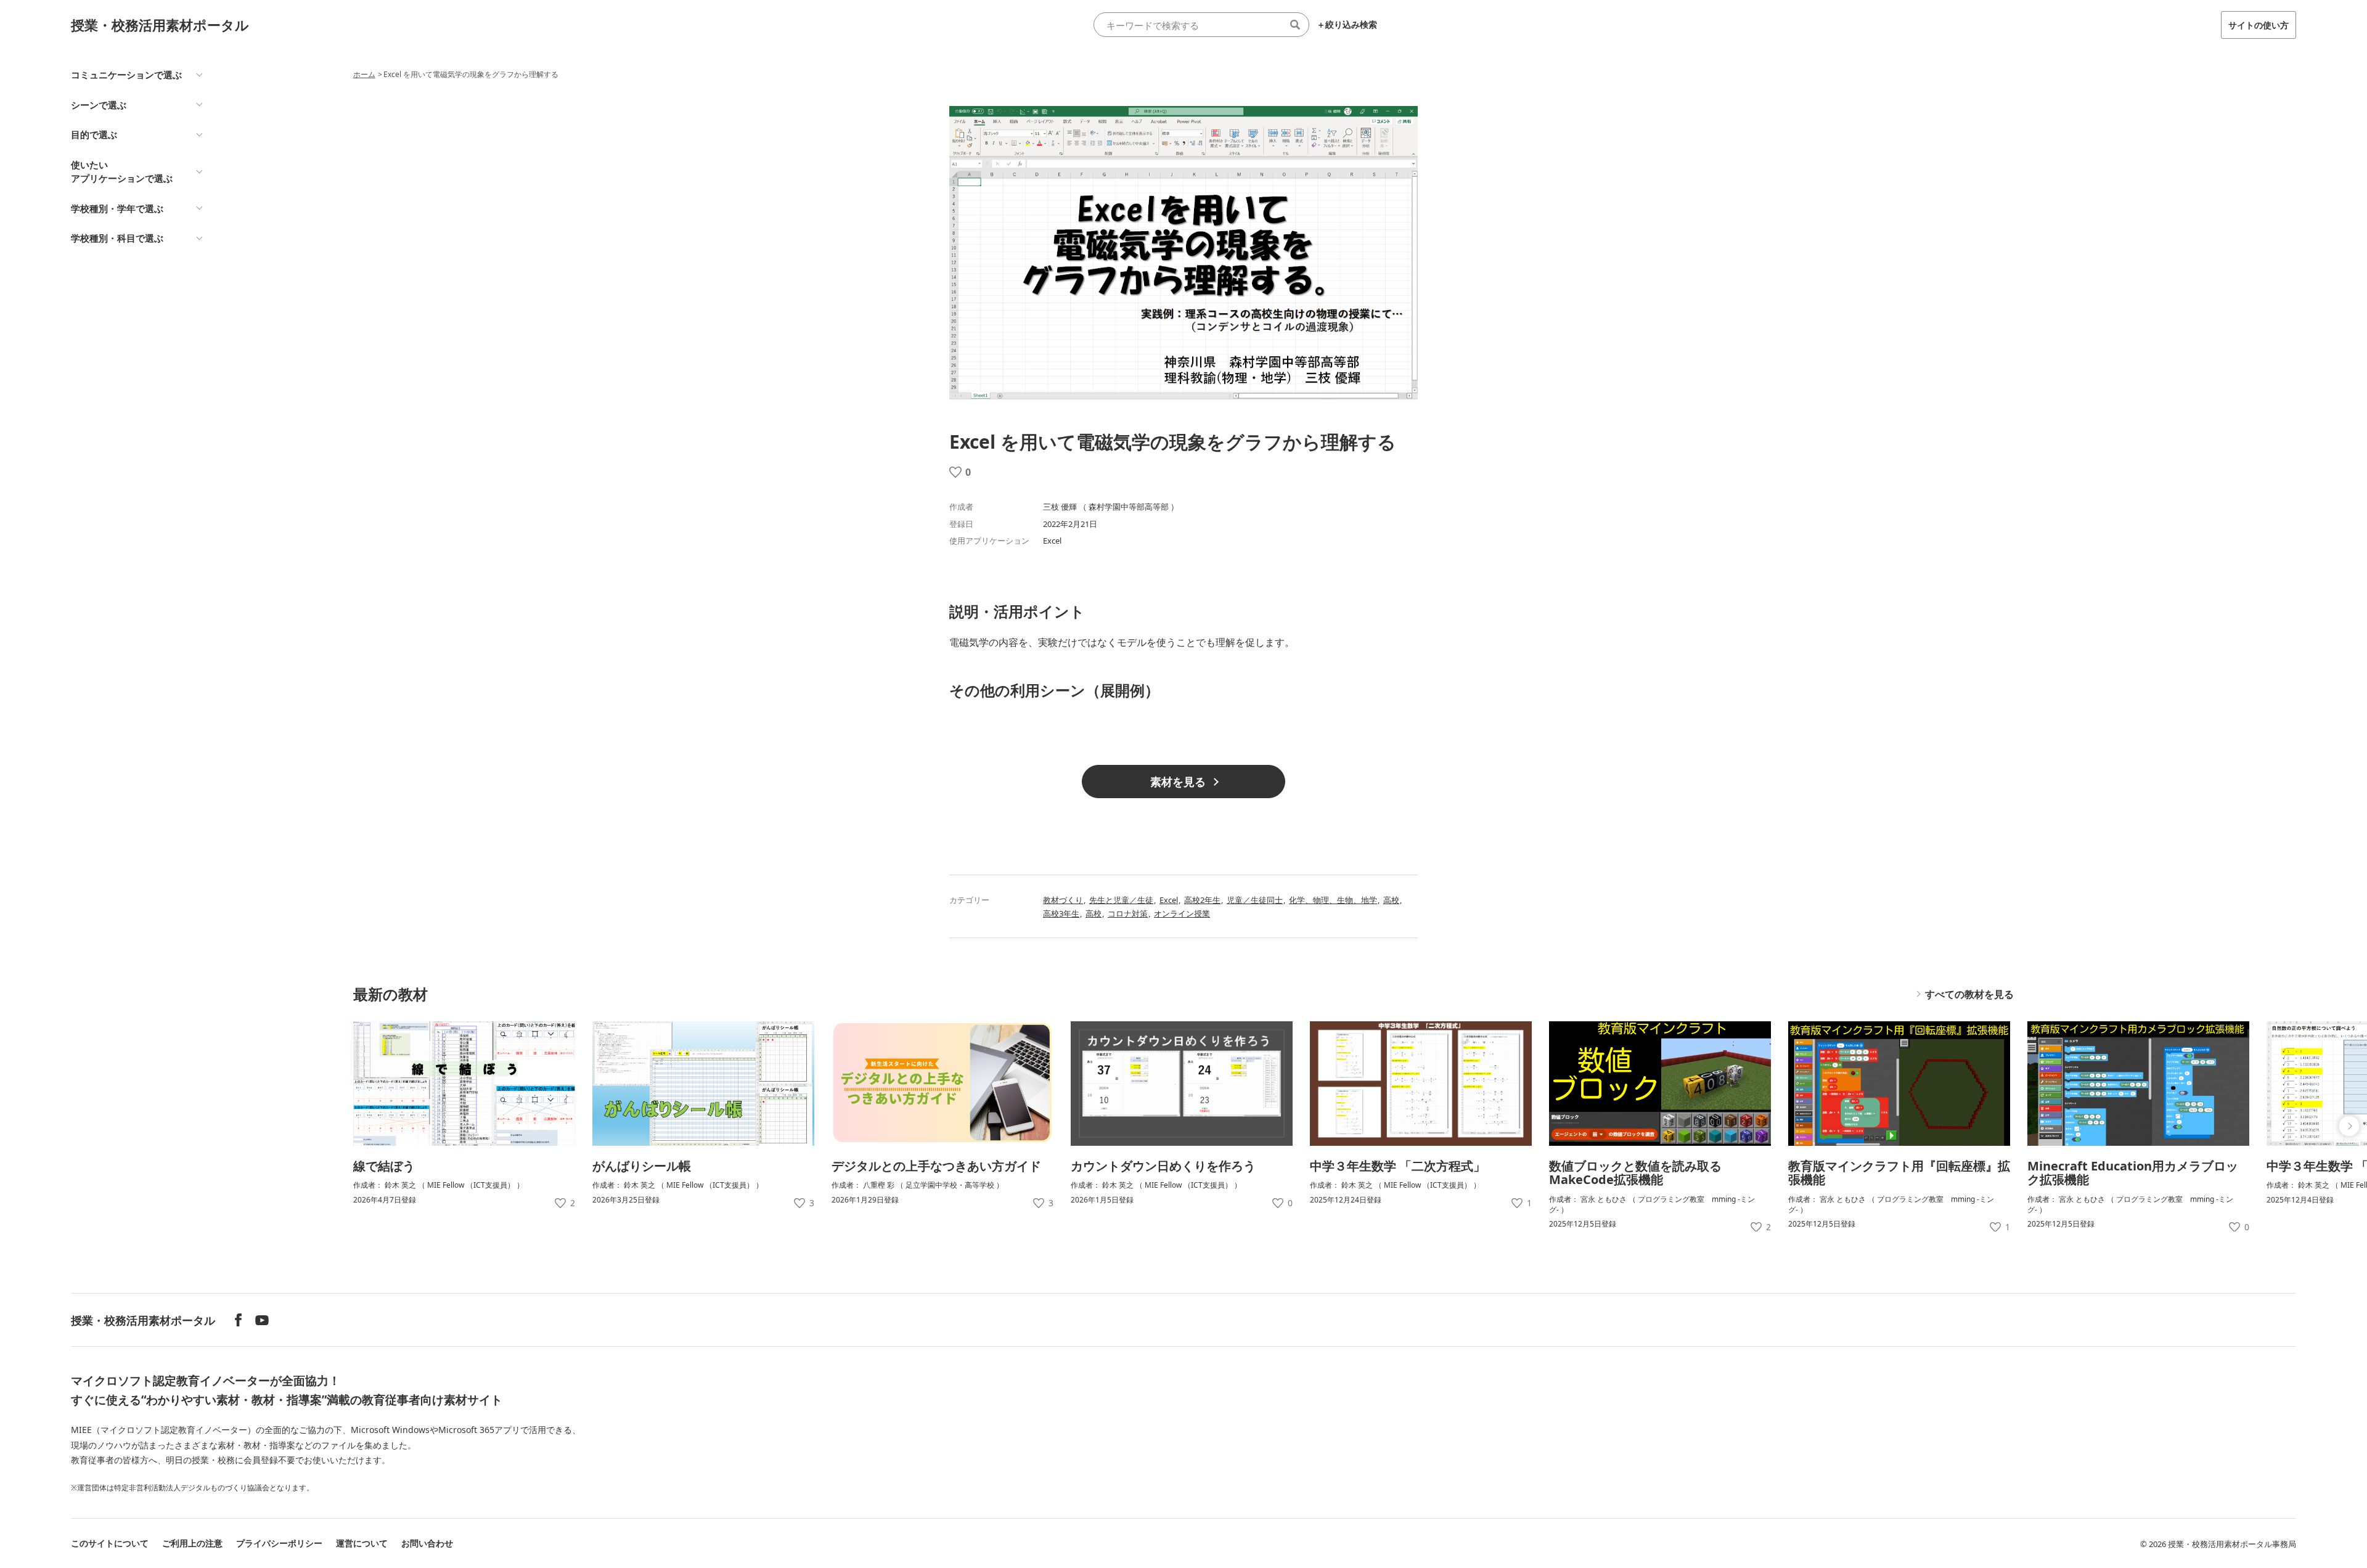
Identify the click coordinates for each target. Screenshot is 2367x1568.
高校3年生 (1061, 913)
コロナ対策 (1128, 913)
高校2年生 (1202, 900)
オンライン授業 (1182, 913)
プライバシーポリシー (279, 1543)
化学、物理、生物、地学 (1333, 900)
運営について (362, 1543)
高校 (1391, 900)
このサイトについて (110, 1543)
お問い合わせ (427, 1543)
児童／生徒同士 (1255, 900)
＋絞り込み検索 (1347, 25)
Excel (1169, 900)
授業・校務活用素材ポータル (160, 25)
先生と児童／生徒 (1121, 900)
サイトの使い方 (2259, 25)
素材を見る (1178, 782)
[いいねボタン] (955, 472)
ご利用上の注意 (192, 1543)
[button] (2349, 1126)
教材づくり (1063, 900)
